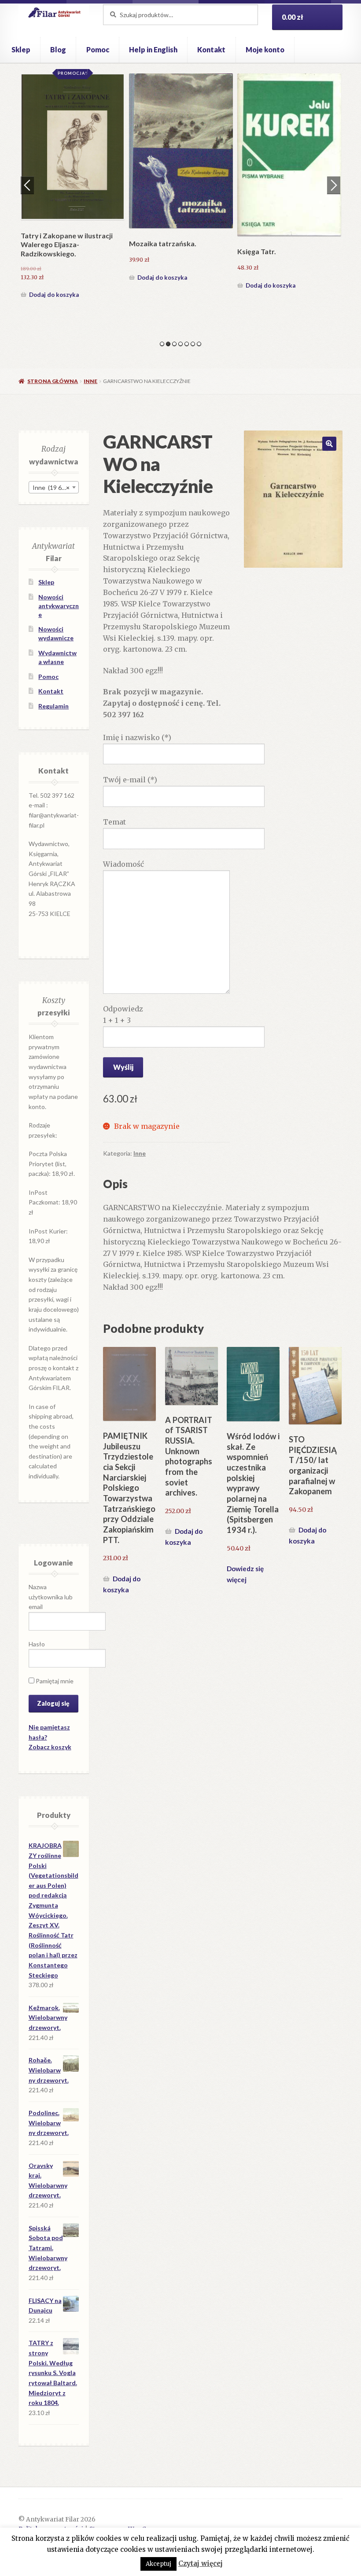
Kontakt (211, 49)
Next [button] (334, 185)
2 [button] (168, 344)
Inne (90, 381)
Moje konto (265, 49)
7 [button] (199, 344)
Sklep (21, 49)
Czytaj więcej (201, 2563)
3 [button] (174, 344)
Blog (58, 49)
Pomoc (98, 49)
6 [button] (193, 344)
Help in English (153, 49)
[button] (329, 444)
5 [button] (187, 344)
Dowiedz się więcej (245, 1574)
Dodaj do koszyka (54, 295)
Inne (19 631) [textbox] (52, 487)
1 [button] (162, 344)
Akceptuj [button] (158, 2564)
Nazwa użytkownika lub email (51, 1597)
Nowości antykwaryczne (59, 606)
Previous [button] (27, 185)
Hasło (37, 1644)
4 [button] (180, 344)
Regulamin (53, 706)
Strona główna (53, 381)
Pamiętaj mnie (54, 1681)
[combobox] (54, 487)
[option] (73, 188)
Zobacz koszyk (50, 1747)
